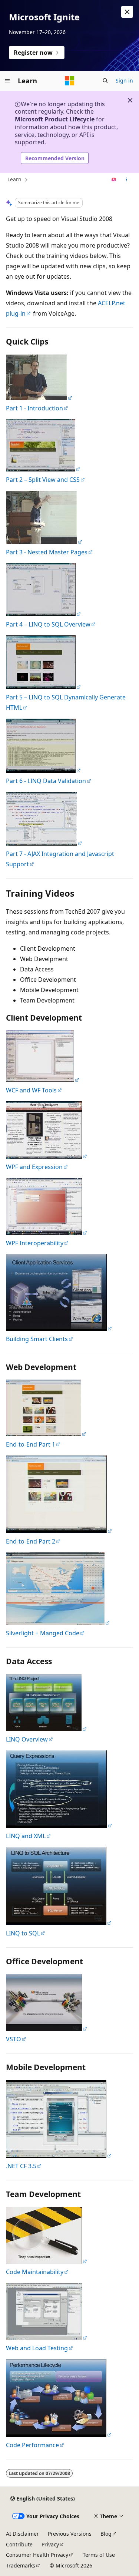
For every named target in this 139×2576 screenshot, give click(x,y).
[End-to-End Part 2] (59, 1531)
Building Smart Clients (37, 1339)
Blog (106, 2534)
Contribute (19, 2544)
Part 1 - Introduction (34, 408)
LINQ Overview (27, 1739)
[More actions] (127, 180)
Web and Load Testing (37, 2348)
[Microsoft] (70, 81)
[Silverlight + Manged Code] (58, 1623)
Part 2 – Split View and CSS (43, 480)
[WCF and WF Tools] (39, 398)
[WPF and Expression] (47, 1156)
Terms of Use (99, 2555)
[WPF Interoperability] (47, 1233)
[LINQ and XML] (59, 1826)
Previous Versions (70, 2534)
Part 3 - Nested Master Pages (47, 552)
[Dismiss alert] (127, 12)
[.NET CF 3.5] (59, 2156)
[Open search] (105, 81)
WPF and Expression (34, 1167)
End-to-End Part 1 (31, 1444)
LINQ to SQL (23, 1933)
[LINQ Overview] (47, 1729)
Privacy (50, 2544)
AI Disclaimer (22, 2534)
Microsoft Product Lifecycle (55, 119)
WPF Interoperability (35, 1243)
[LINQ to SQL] (59, 1923)
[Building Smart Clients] (59, 1329)
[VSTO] (47, 2029)
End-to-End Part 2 (31, 1541)
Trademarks (21, 2565)
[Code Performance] (44, 542)
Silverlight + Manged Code (43, 1633)
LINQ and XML (26, 1836)
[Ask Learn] (114, 180)
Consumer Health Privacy (37, 2555)
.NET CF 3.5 (21, 2166)
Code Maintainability (35, 2272)
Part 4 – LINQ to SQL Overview (48, 624)
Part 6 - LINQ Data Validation (46, 781)
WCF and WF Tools (31, 1090)
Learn (14, 179)
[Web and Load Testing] (44, 469)
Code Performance (32, 2445)
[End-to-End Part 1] (47, 1434)
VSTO (14, 2039)
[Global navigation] (7, 81)
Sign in (124, 80)
